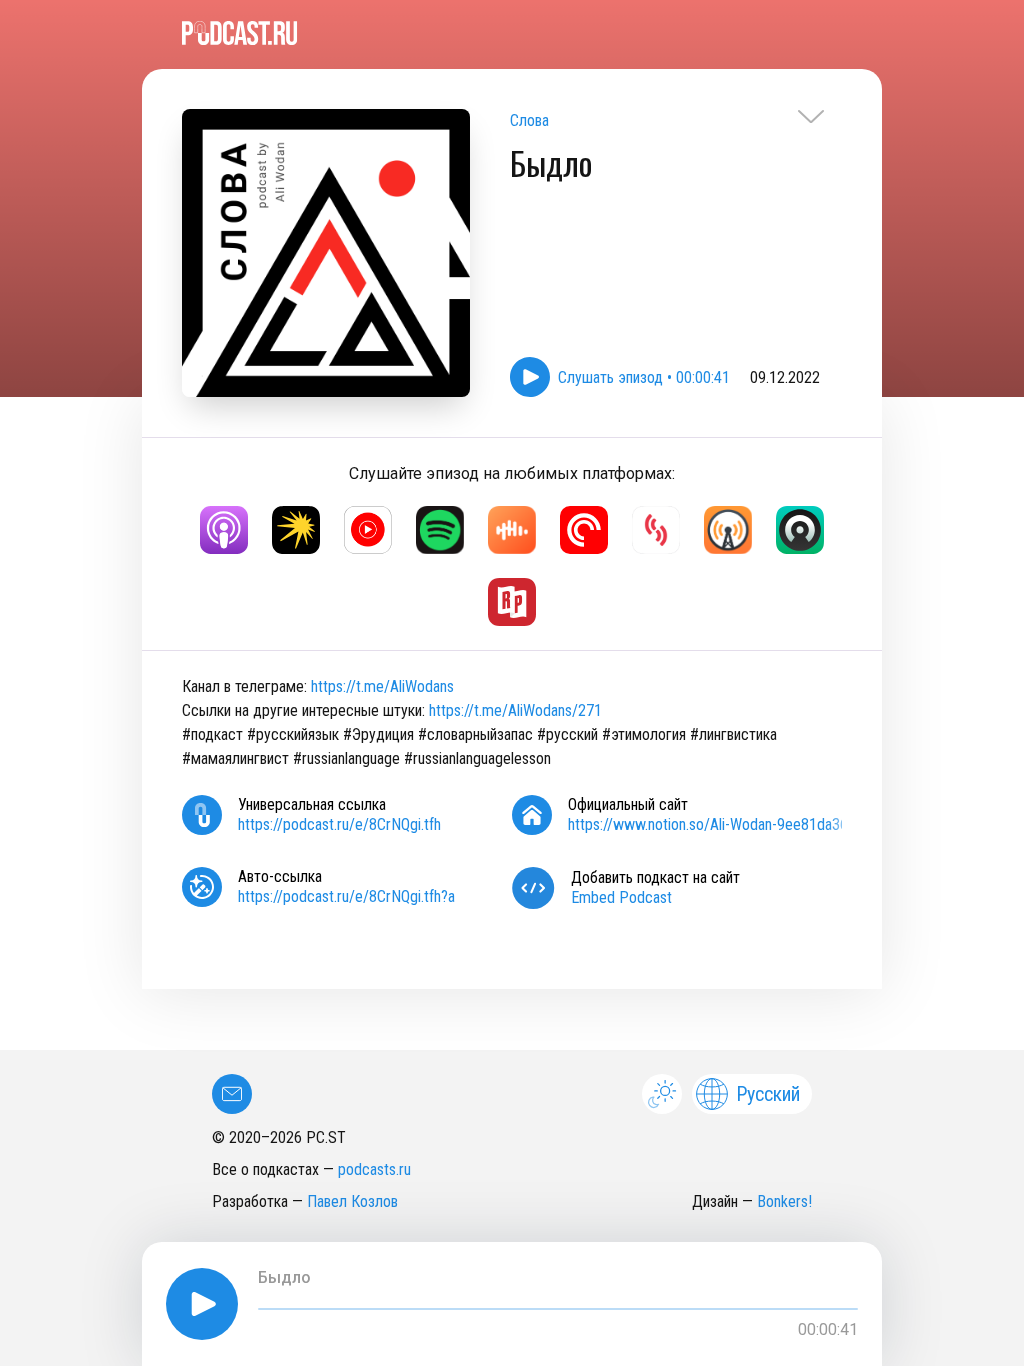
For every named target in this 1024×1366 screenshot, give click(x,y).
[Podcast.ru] (512, 33)
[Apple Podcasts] (224, 530)
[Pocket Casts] (584, 530)
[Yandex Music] (296, 530)
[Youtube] (368, 530)
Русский (768, 1094)
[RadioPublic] (512, 602)
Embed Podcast (621, 897)
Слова (529, 120)
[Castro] (800, 530)
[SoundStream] (656, 530)
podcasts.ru (374, 1169)
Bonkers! (784, 1201)
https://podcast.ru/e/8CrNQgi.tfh (339, 824)
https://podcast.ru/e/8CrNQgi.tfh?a (346, 896)
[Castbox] (512, 530)
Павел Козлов (352, 1201)
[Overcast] (728, 530)
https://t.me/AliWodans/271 (515, 710)
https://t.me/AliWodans (382, 686)
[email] (232, 1094)
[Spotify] (440, 530)
